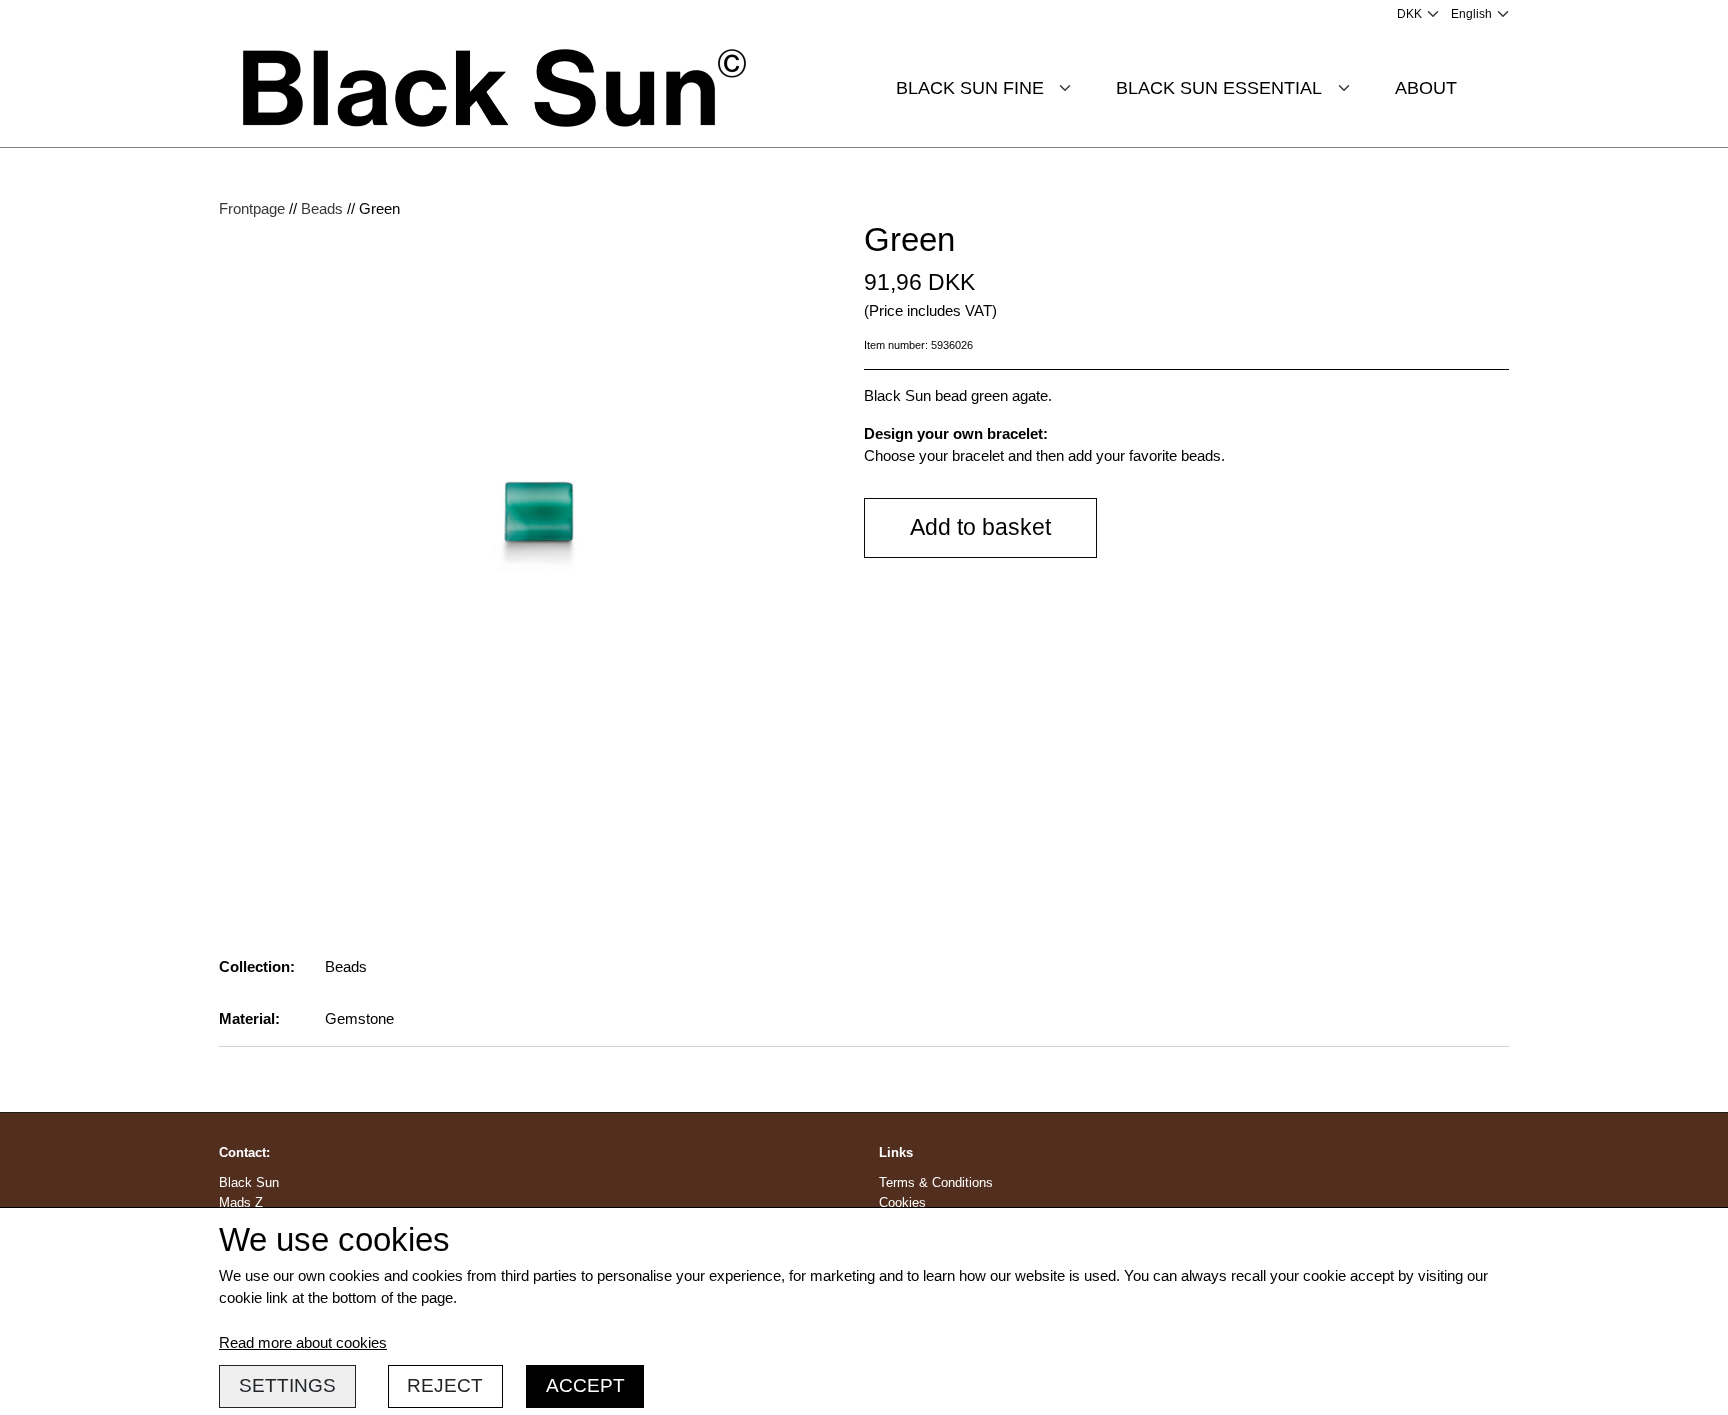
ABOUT (1426, 88)
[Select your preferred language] (1480, 14)
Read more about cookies (303, 1342)
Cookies (902, 1202)
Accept (585, 1385)
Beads (322, 208)
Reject (445, 1385)
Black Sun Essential (1219, 88)
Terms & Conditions (936, 1182)
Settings (287, 1385)
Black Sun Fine (970, 88)
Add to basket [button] (980, 527)
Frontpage (252, 208)
